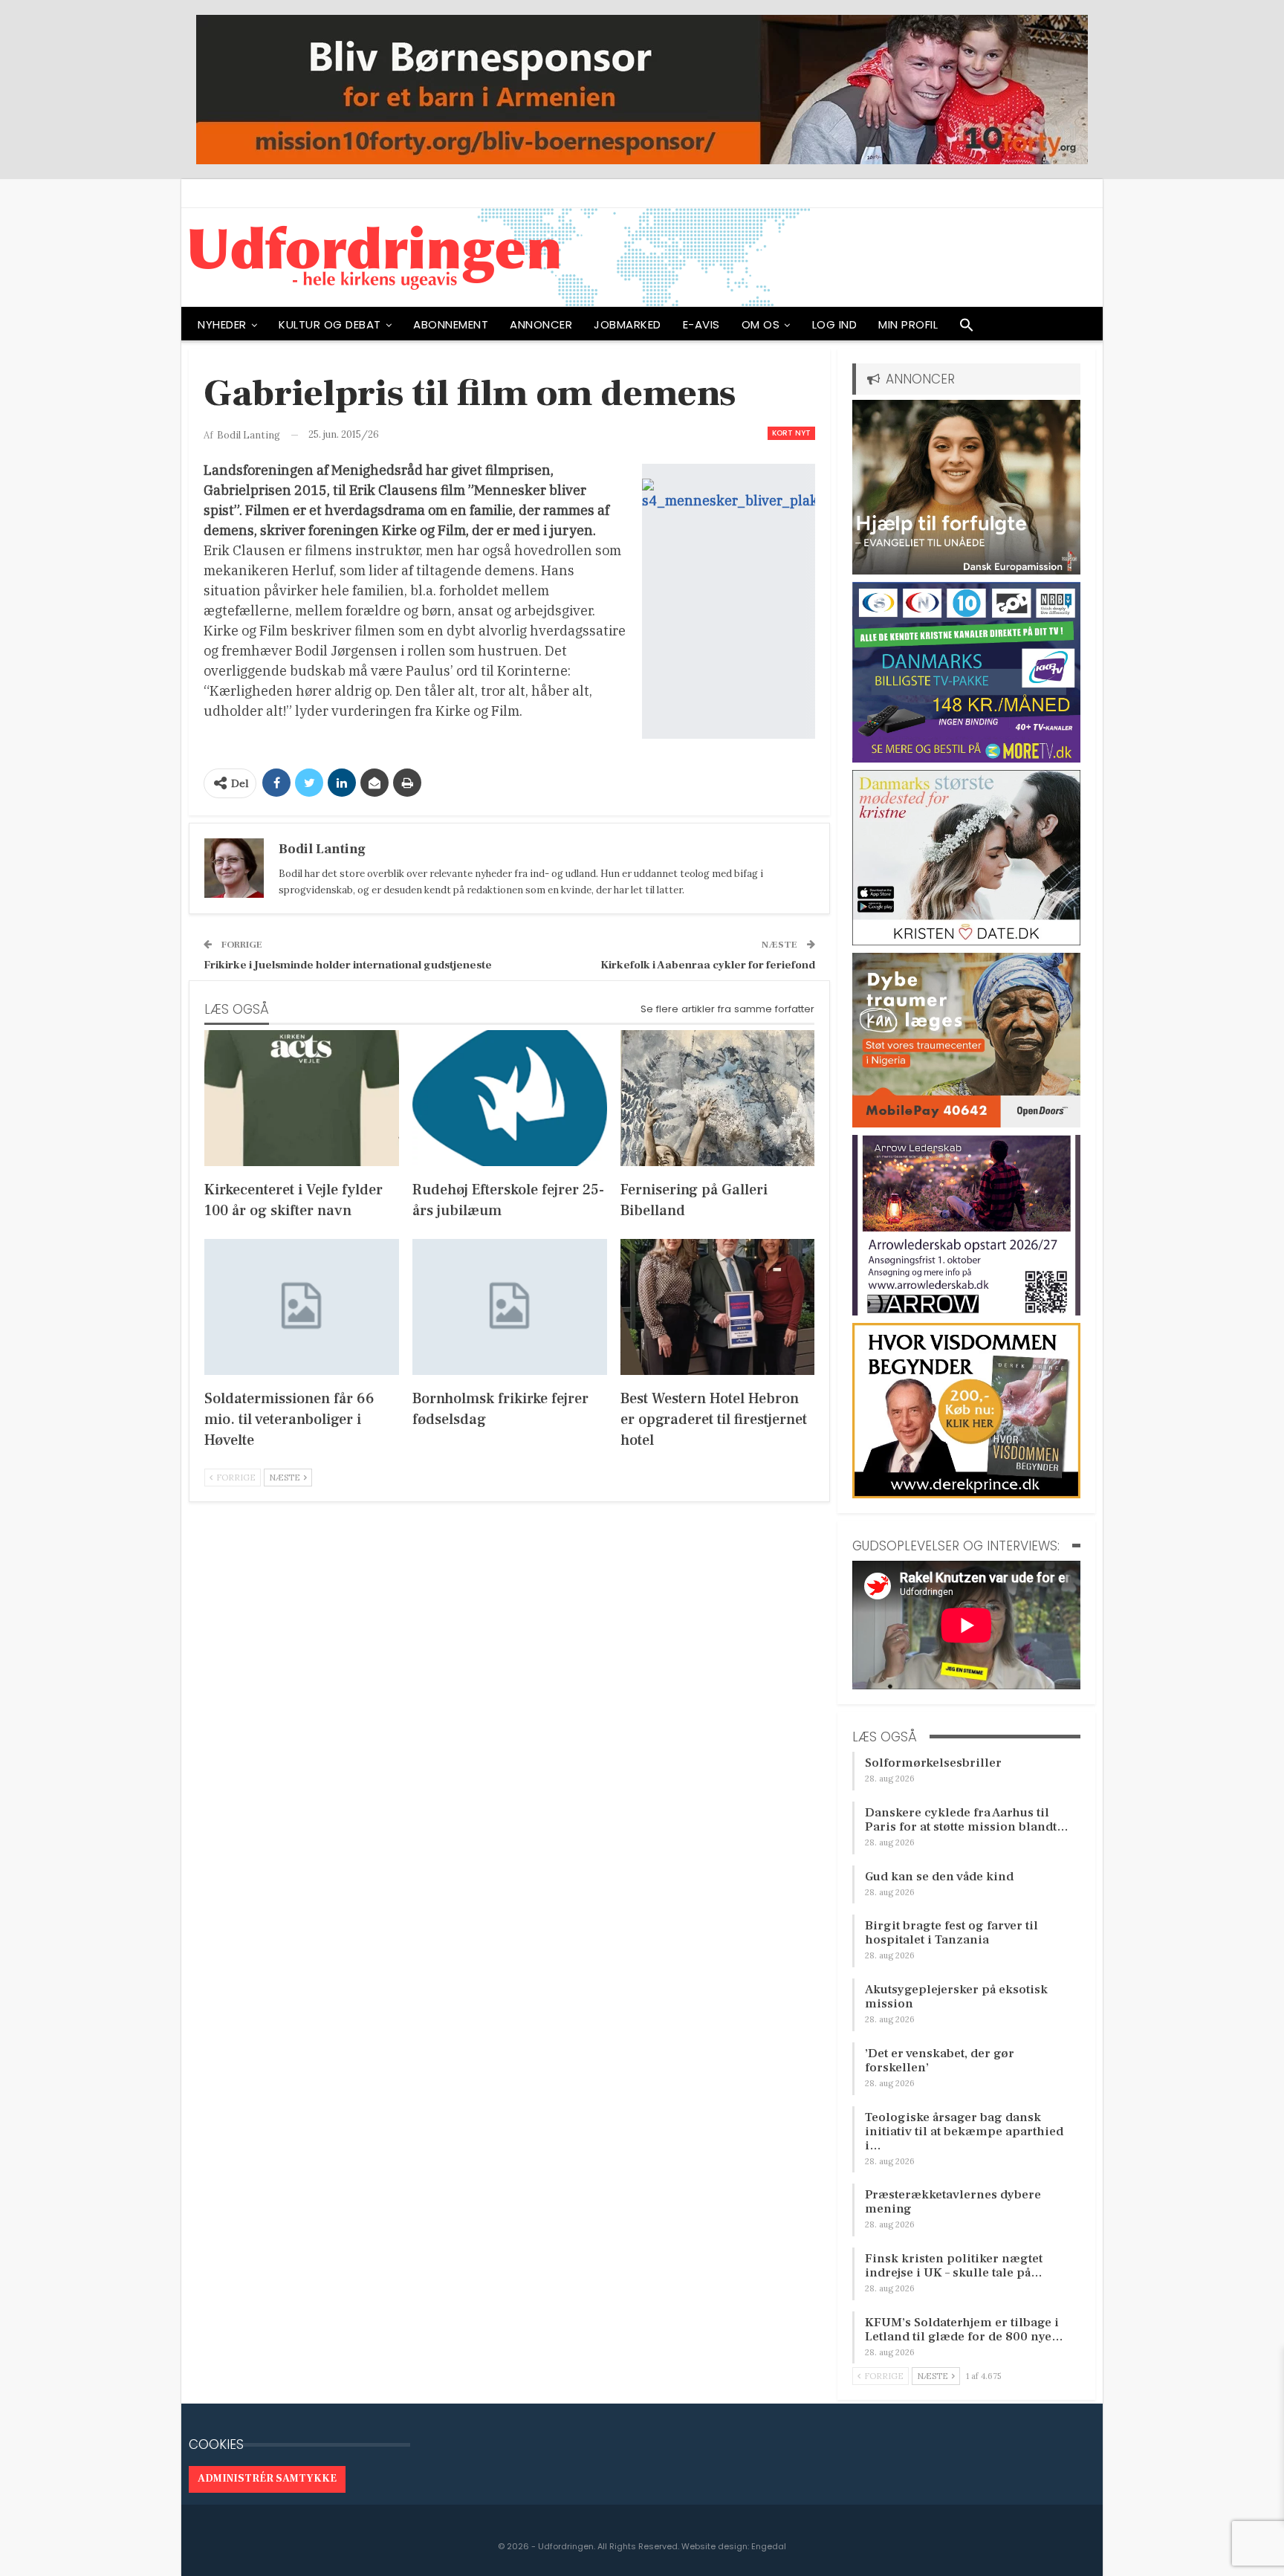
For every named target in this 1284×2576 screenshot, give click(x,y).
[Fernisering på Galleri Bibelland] (718, 1098)
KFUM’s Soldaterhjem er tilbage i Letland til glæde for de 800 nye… (964, 2330)
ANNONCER (541, 324)
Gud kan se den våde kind (939, 1877)
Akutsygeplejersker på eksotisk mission (956, 1997)
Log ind (835, 324)
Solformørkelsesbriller (933, 1763)
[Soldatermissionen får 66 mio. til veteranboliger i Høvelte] (302, 1307)
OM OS (761, 324)
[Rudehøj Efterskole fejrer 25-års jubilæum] (510, 1098)
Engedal (769, 2546)
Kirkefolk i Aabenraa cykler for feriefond (708, 965)
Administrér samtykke (267, 2479)
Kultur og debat (330, 324)
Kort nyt (791, 433)
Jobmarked (628, 324)
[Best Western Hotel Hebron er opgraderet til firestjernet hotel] (718, 1307)
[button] (967, 329)
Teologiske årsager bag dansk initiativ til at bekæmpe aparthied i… (964, 2132)
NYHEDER (222, 324)
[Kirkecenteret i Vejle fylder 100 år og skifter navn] (302, 1098)
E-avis (701, 324)
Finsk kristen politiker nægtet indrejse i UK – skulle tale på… (954, 2266)
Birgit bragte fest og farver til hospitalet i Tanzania (951, 1933)
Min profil (908, 324)
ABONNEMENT (451, 324)
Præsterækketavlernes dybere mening (953, 2202)
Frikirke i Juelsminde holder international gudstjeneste (348, 965)
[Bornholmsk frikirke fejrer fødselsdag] (510, 1307)
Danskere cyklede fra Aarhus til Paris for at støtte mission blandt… (967, 1820)
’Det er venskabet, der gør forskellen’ (940, 2061)
